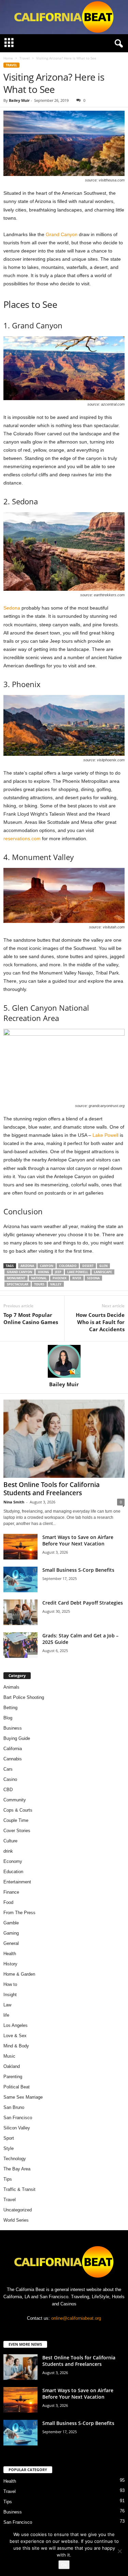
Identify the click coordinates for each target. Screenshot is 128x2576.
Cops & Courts (18, 1810)
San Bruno (14, 2107)
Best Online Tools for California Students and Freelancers (52, 1489)
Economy (13, 1861)
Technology (15, 2159)
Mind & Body (16, 2046)
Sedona (12, 608)
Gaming (11, 1933)
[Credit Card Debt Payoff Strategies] (20, 1612)
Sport (9, 2138)
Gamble (11, 1923)
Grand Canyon (62, 234)
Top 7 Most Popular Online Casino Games (31, 1318)
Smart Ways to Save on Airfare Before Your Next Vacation (78, 1540)
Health (10, 1954)
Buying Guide (17, 1738)
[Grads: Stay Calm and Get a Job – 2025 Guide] (20, 1645)
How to (10, 1984)
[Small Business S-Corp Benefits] (20, 1579)
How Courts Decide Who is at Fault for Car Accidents (100, 1322)
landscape (103, 1272)
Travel (25, 58)
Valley (56, 1284)
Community (15, 1800)
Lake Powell (105, 1135)
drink (8, 1851)
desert (88, 1266)
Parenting (13, 2077)
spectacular (18, 1284)
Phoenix (60, 1278)
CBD (8, 1790)
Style (9, 2148)
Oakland (12, 2066)
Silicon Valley (17, 2128)
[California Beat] (64, 17)
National (39, 1278)
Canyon (47, 1266)
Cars (8, 1769)
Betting (10, 1708)
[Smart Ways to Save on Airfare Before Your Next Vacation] (20, 1547)
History (10, 1964)
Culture (10, 1841)
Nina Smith (14, 1502)
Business (13, 1728)
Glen (103, 1266)
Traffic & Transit (19, 2189)
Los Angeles (16, 2025)
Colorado (68, 1266)
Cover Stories (17, 1831)
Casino (10, 1779)
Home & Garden (19, 1974)
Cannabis (13, 1759)
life (6, 2015)
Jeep (58, 1272)
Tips (8, 2179)
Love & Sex (15, 2036)
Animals (11, 1687)
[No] (119, 2551)
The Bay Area (17, 2169)
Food (8, 1902)
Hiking (44, 1272)
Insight (10, 1995)
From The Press (19, 1913)
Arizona (27, 1266)
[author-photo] (64, 1361)
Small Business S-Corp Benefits (79, 1570)
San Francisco (18, 2118)
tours (39, 1284)
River (77, 1278)
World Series (16, 2220)
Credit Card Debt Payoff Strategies (83, 1603)
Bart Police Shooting (24, 1697)
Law (7, 2005)
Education (13, 1872)
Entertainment (17, 1882)
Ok (64, 2565)
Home (8, 58)
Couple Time (16, 1820)
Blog (8, 1718)
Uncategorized (18, 2210)
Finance (11, 1892)
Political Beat (17, 2087)
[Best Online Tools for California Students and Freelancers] (64, 1439)
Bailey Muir (19, 100)
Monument (16, 1278)
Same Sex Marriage (23, 2097)
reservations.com (22, 839)
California (13, 1749)
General (11, 1943)
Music (9, 2056)
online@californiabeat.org (76, 2318)
